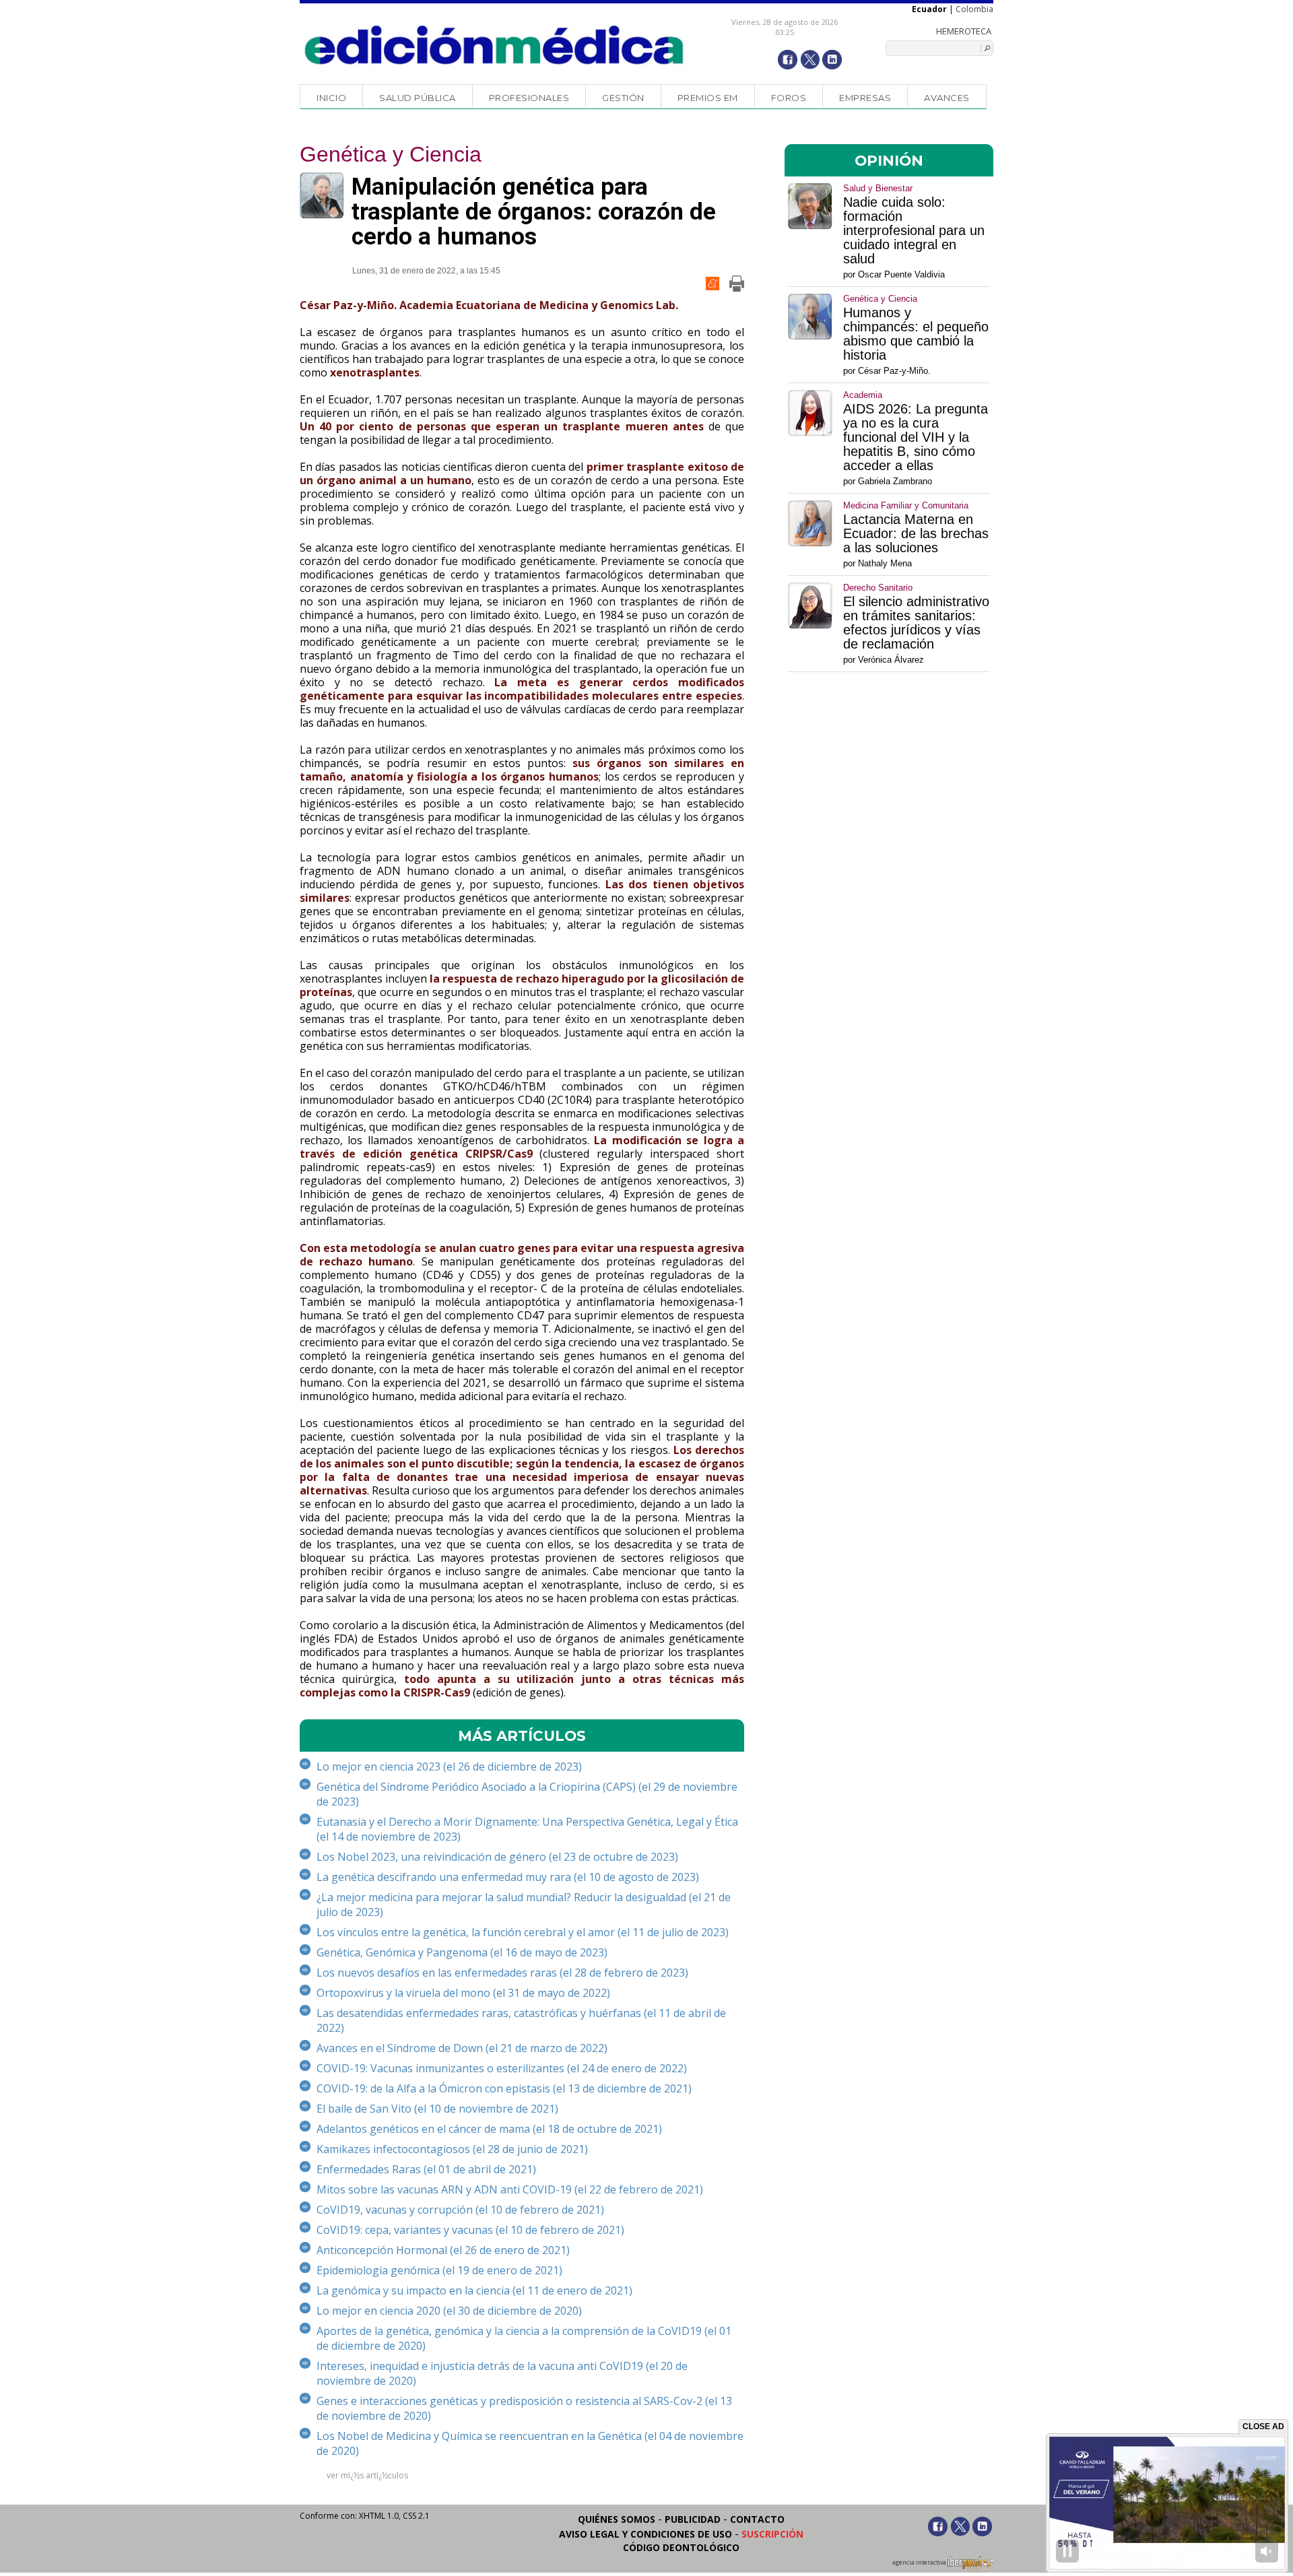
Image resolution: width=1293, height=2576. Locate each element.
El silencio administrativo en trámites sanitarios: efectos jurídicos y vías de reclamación (916, 623)
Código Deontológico (681, 2547)
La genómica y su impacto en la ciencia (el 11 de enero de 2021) (474, 2290)
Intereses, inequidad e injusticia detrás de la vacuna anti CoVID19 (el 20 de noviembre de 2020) (502, 2373)
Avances (947, 98)
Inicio (331, 98)
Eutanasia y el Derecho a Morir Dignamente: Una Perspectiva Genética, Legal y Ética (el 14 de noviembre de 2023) (527, 1829)
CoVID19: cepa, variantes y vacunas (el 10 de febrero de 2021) (470, 2230)
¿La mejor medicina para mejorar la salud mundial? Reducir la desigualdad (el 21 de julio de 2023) (524, 1905)
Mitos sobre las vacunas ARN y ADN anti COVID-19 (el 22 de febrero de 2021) (510, 2189)
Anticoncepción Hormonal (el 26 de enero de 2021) (443, 2250)
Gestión (623, 98)
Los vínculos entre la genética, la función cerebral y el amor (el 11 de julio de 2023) (523, 1932)
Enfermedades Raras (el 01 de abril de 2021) (426, 2169)
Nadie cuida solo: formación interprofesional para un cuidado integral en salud (914, 231)
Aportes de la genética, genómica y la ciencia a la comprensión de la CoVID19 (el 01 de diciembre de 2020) (524, 2338)
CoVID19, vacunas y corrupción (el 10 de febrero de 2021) (460, 2210)
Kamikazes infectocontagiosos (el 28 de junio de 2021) (452, 2149)
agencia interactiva (920, 2563)
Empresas (865, 98)
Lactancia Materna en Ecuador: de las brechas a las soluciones (916, 534)
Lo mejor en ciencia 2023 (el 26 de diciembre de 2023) (449, 1766)
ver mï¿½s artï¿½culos (367, 2475)
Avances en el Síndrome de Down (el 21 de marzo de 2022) (462, 2048)
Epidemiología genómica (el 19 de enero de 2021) (439, 2270)
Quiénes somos (617, 2519)
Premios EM (708, 98)
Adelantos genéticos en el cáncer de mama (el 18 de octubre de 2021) (489, 2129)
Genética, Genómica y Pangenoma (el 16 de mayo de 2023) (462, 1952)
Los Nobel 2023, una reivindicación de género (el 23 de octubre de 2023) (497, 1857)
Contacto (757, 2519)
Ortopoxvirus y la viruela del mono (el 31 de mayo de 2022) (463, 1993)
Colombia (974, 9)
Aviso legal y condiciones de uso (645, 2534)
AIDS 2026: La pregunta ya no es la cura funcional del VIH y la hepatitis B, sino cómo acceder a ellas (916, 437)
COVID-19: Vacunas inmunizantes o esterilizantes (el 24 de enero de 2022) (502, 2068)
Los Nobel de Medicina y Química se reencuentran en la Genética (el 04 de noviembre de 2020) (530, 2443)
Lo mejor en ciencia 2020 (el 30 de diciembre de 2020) (449, 2311)
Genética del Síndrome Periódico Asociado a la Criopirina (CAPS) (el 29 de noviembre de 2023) (527, 1794)
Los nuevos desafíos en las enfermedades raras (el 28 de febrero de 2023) (502, 1973)
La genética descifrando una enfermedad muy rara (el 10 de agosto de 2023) (508, 1877)
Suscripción (772, 2534)
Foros (789, 98)
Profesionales (529, 98)
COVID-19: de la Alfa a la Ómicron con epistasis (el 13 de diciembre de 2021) (504, 2088)
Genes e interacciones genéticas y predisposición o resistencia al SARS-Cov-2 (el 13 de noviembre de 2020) (524, 2408)
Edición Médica (495, 45)
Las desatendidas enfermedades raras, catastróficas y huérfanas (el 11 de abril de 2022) (521, 2020)
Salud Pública (418, 98)
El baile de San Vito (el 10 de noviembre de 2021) (437, 2109)
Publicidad (693, 2519)
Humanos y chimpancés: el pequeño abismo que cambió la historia (916, 334)
